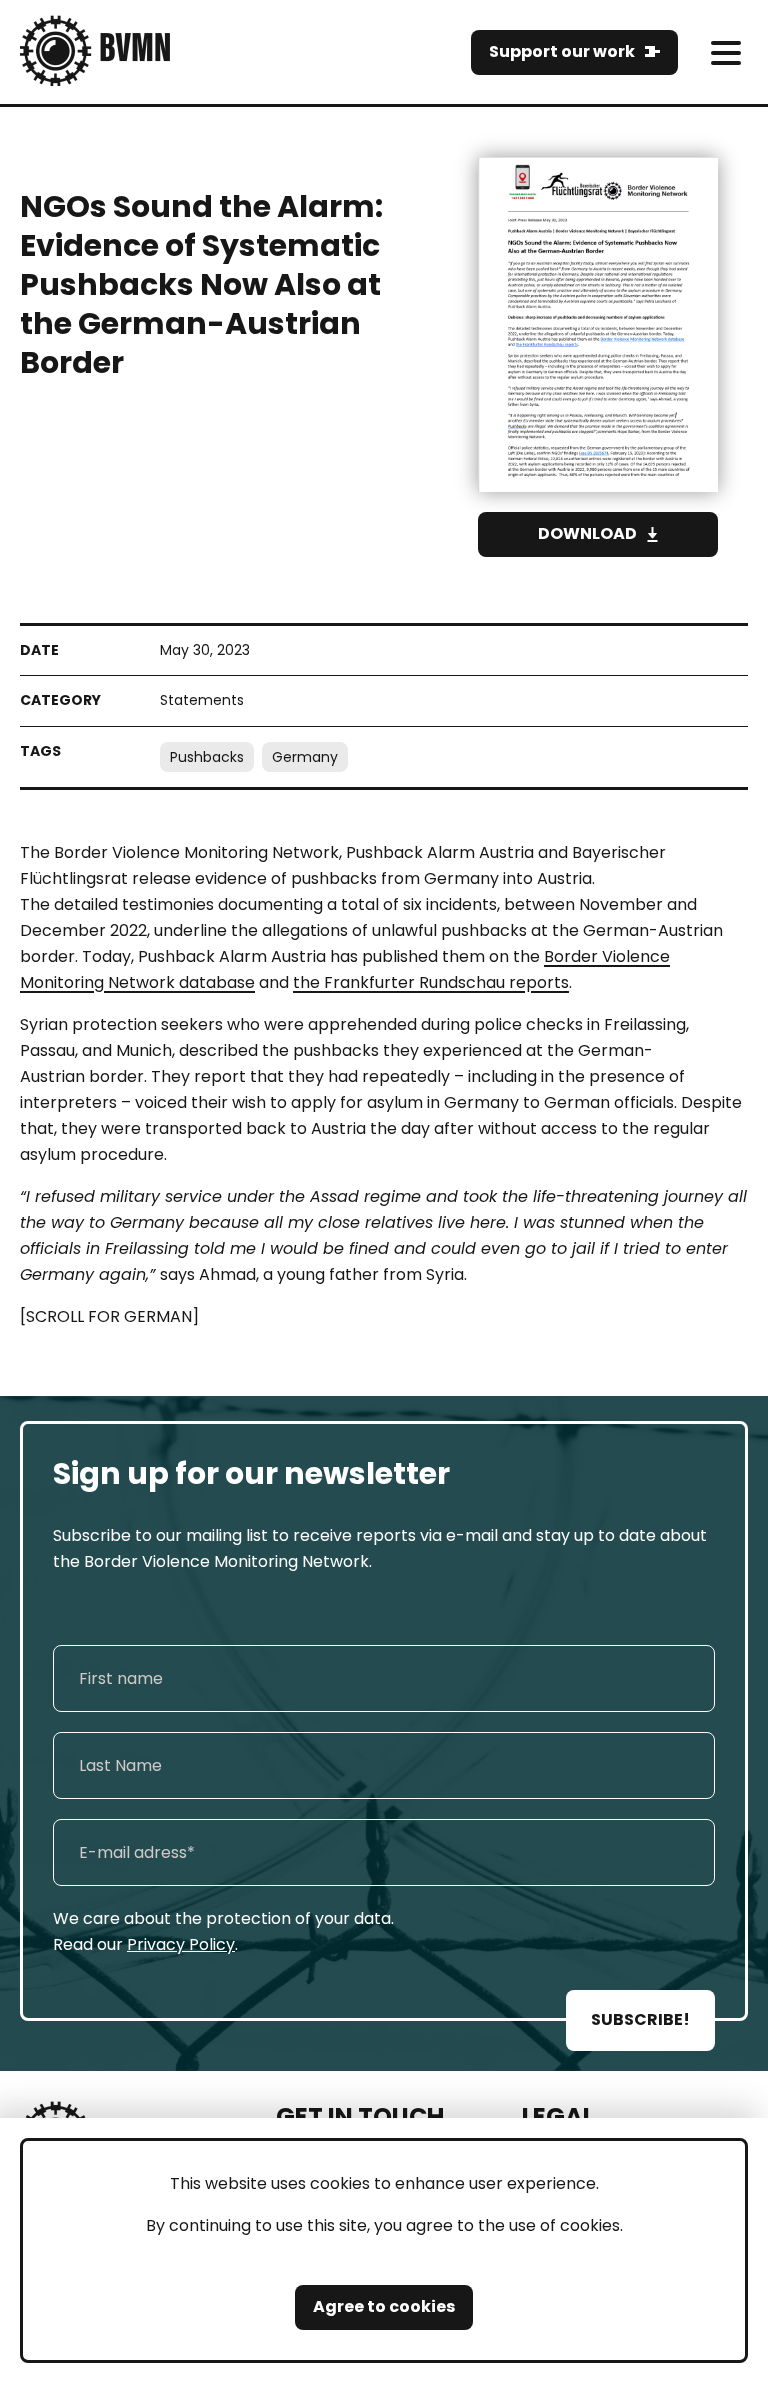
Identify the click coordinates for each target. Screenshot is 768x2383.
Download (587, 533)
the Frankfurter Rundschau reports (431, 982)
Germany (305, 757)
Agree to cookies (384, 2306)
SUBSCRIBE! (640, 2019)
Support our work (562, 51)
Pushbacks (207, 757)
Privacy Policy (181, 1944)
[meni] (725, 52)
